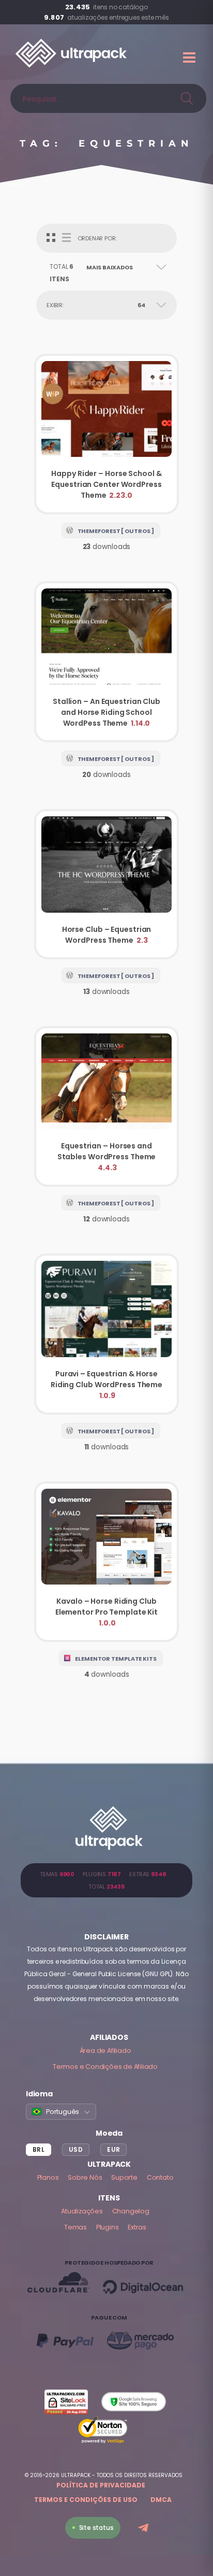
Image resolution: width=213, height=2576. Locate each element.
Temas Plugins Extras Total (106, 1880)
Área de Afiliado (105, 2050)
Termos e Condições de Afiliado (105, 2067)
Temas (75, 2227)
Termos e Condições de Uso (86, 2500)
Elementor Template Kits (116, 1659)
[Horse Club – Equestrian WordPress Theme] (106, 884)
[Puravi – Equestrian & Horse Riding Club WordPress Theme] (106, 1334)
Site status (96, 2528)
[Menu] (190, 57)
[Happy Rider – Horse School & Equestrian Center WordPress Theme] (106, 434)
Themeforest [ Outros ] (116, 531)
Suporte (124, 2177)
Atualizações (82, 2211)
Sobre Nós (85, 2177)
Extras (137, 2227)
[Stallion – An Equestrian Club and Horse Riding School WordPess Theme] (106, 662)
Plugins (108, 2227)
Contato (160, 2177)
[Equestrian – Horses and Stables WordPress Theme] (106, 1107)
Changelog (131, 2211)
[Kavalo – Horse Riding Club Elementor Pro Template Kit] (106, 1562)
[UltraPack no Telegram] (144, 2529)
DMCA (161, 2500)
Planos (48, 2177)
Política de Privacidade (101, 2485)
